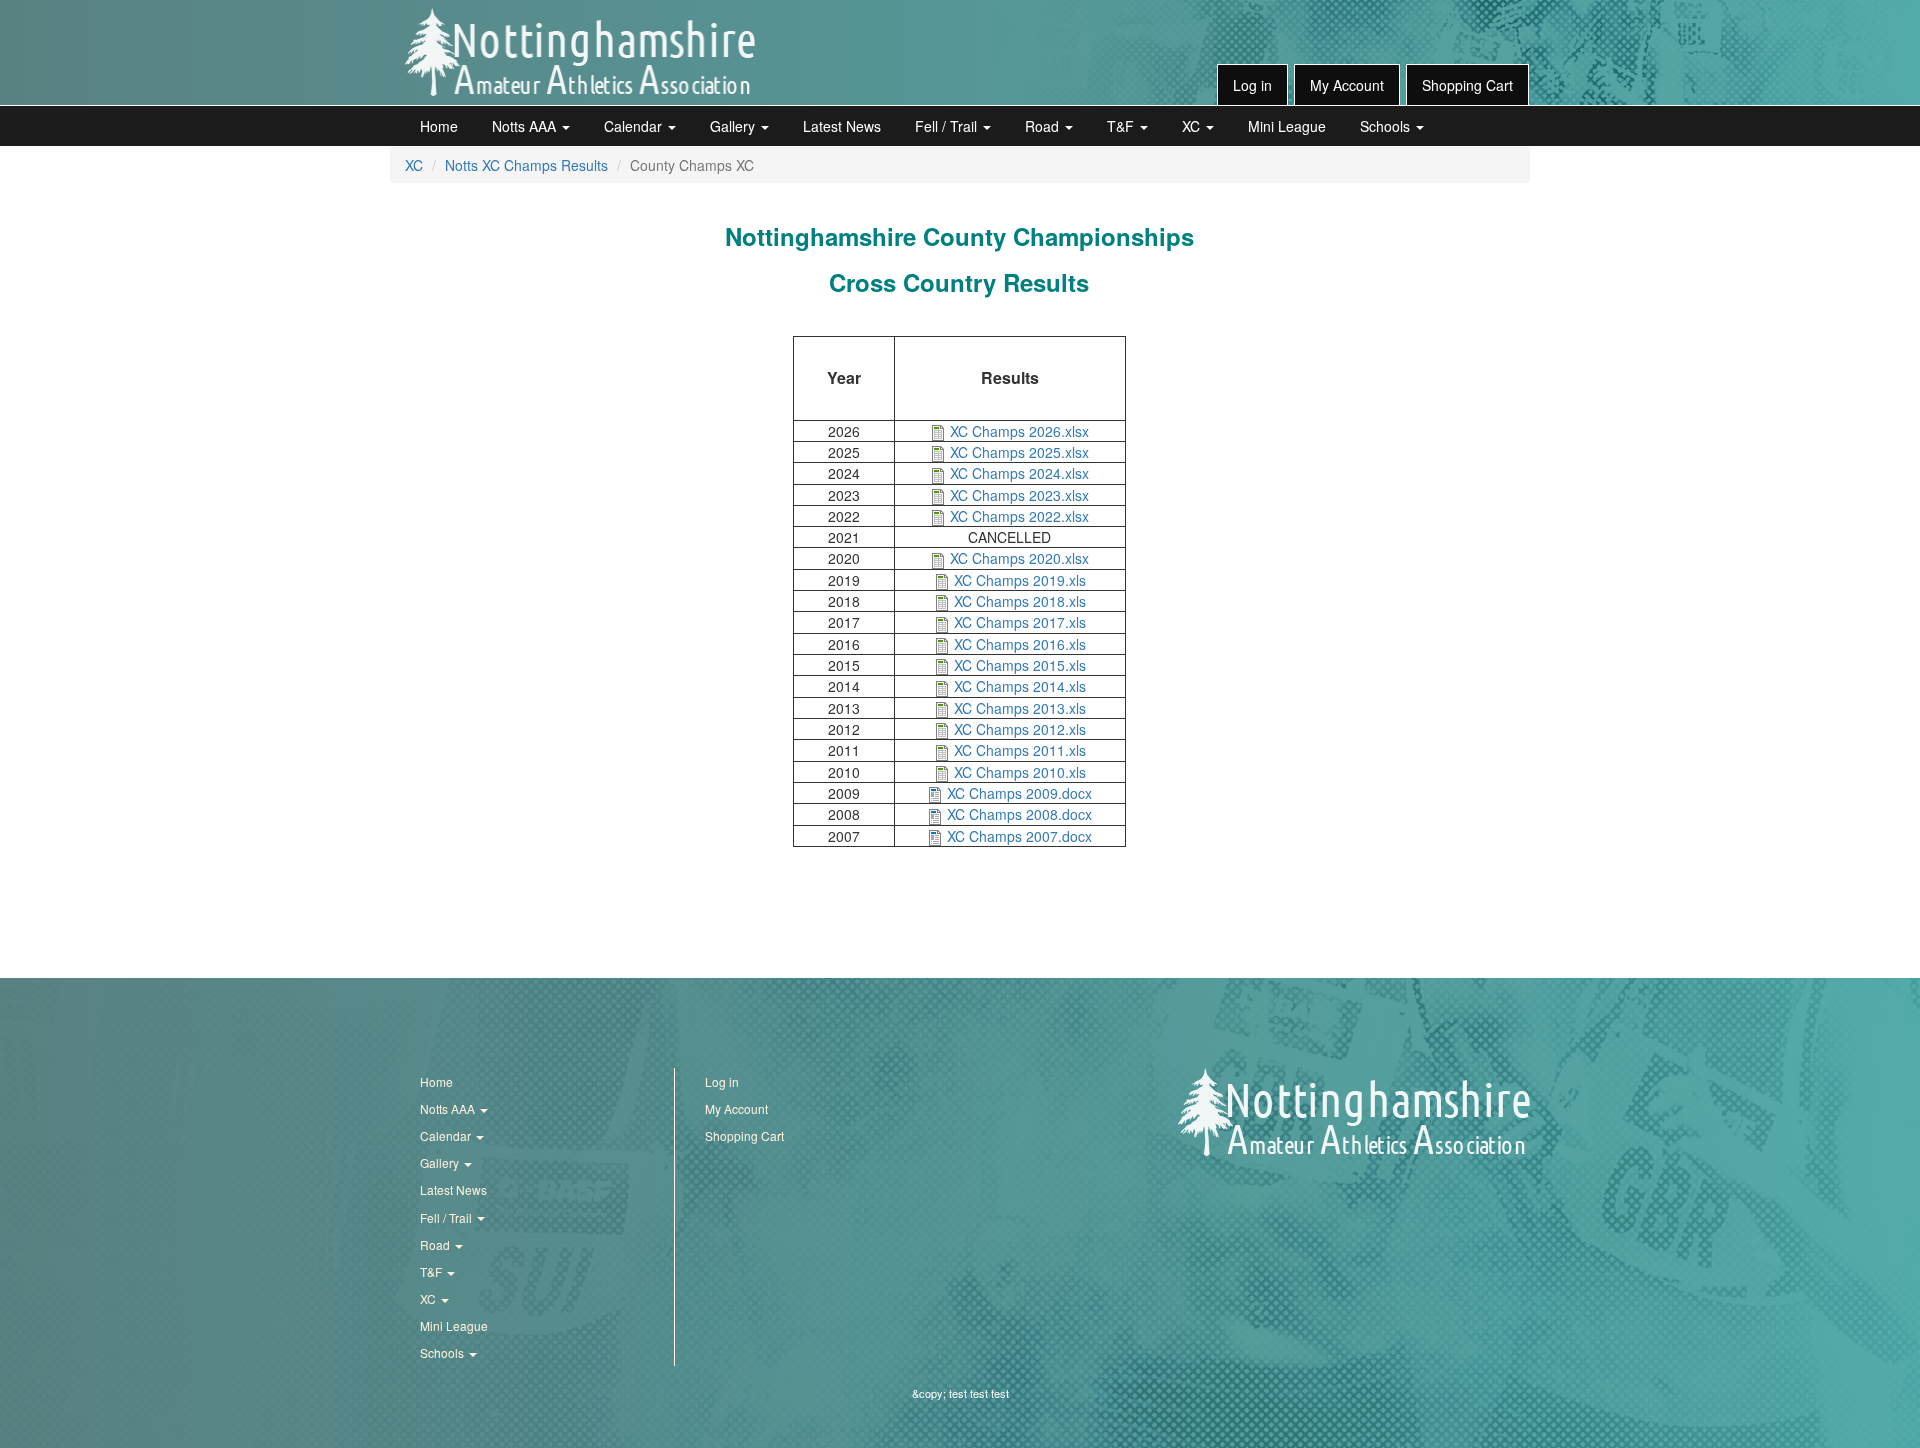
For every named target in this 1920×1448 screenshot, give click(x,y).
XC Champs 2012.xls (1020, 729)
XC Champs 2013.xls (1020, 708)
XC (1193, 126)
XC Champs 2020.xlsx (1019, 558)
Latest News (842, 126)
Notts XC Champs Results (526, 165)
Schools (1387, 126)
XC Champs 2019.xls (1020, 580)
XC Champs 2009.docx (1019, 793)
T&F (1122, 126)
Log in (1252, 85)
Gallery (734, 126)
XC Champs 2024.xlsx (1019, 473)
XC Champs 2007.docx (1019, 836)
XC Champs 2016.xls (1020, 644)
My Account (1347, 85)
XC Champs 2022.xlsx (1019, 516)
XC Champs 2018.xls (1020, 601)
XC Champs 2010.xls (1020, 772)
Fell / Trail (948, 126)
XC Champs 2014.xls (1020, 686)
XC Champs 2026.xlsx (1019, 431)
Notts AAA (526, 126)
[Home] (580, 52)
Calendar (635, 126)
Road (1044, 126)
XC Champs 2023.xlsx (1019, 495)
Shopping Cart (1467, 85)
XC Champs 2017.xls (1020, 622)
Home (439, 126)
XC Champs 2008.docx (1019, 814)
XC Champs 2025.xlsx (1019, 452)
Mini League (1287, 126)
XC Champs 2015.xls (1020, 665)
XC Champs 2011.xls (1020, 750)
